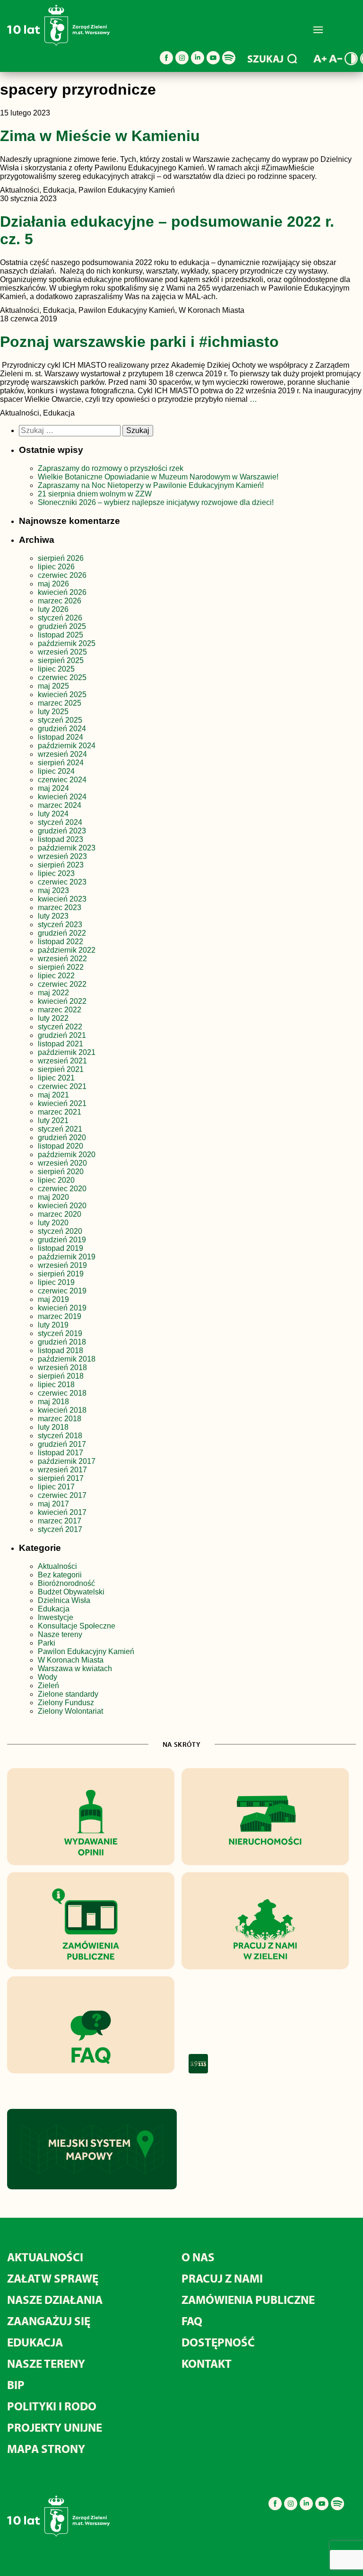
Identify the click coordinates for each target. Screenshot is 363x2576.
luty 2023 (53, 916)
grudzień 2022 (62, 933)
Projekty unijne (55, 2427)
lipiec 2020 (56, 1180)
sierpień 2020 (61, 1172)
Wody (48, 1677)
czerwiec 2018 (62, 1393)
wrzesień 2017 (62, 1470)
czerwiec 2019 (62, 1291)
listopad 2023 (60, 839)
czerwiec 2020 (62, 1189)
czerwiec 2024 (62, 780)
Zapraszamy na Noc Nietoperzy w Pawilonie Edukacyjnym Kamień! (152, 485)
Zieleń (48, 1686)
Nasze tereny (60, 1634)
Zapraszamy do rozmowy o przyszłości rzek (111, 468)
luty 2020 (53, 1223)
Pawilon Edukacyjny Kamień (86, 1651)
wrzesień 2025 (62, 652)
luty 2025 (53, 712)
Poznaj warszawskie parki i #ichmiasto (139, 342)
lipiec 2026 (56, 567)
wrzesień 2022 (62, 959)
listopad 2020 (60, 1146)
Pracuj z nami (222, 2278)
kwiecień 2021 (62, 1103)
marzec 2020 (60, 1214)
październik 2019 (67, 1257)
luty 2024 (53, 814)
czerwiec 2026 (62, 575)
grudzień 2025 (62, 626)
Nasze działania (55, 2299)
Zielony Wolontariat (70, 1711)
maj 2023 (53, 890)
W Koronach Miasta (71, 1660)
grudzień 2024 (62, 729)
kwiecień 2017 (62, 1512)
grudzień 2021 (62, 1035)
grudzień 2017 (62, 1444)
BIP (16, 2385)
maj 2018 (53, 1402)
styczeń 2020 (60, 1231)
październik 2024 (67, 746)
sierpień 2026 (61, 558)
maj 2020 (53, 1197)
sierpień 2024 (61, 763)
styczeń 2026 (60, 618)
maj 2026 (53, 584)
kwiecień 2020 (62, 1206)
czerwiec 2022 (62, 984)
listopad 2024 (60, 737)
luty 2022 (53, 1018)
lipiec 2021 (56, 1078)
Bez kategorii (60, 1575)
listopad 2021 (60, 1044)
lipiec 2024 (56, 771)
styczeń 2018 (60, 1436)
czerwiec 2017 (62, 1495)
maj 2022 (53, 993)
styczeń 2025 (60, 720)
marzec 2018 (60, 1419)
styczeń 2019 (60, 1333)
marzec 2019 (60, 1316)
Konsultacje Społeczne (77, 1626)
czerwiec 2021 (62, 1086)
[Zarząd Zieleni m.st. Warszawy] (58, 44)
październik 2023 (67, 848)
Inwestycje (56, 1617)
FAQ (192, 2321)
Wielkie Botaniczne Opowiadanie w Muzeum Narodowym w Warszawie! (158, 477)
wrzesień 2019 (62, 1265)
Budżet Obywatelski (71, 1592)
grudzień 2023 (62, 831)
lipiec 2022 (56, 976)
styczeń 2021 (60, 1129)
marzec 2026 (60, 601)
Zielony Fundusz (66, 1703)
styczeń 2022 (60, 1027)
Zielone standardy (68, 1694)
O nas (198, 2257)
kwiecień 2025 (62, 695)
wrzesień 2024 (62, 754)
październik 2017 (67, 1461)
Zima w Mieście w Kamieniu (100, 136)
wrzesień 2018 (62, 1368)
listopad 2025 (60, 635)
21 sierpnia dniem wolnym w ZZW (95, 494)
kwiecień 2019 (62, 1308)
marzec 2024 (60, 805)
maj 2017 (53, 1504)
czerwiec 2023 (62, 882)
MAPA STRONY (46, 2448)
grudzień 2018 (62, 1342)
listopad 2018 (60, 1350)
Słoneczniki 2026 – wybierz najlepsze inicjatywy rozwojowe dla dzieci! (156, 502)
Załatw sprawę (53, 2278)
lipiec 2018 (56, 1385)
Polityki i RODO (52, 2406)
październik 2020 (67, 1155)
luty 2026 (53, 609)
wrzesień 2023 (62, 856)
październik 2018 (67, 1359)
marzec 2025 (60, 703)
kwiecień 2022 (62, 1001)
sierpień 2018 (61, 1376)
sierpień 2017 (61, 1478)
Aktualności (57, 1566)
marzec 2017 (60, 1521)
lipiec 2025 (56, 669)
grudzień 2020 (62, 1138)
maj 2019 (53, 1299)
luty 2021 (53, 1120)
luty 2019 (53, 1325)
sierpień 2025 (61, 660)
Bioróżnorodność (66, 1583)
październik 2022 (67, 950)
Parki (47, 1643)
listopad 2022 (60, 942)
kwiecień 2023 (62, 899)
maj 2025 (53, 686)
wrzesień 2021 (62, 1061)
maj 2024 (53, 788)
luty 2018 (53, 1427)
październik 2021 (67, 1052)
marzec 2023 (60, 907)
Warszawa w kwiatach (75, 1669)
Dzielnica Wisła (64, 1600)
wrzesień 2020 (62, 1163)
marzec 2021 (60, 1112)
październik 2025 (67, 643)
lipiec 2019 (56, 1282)
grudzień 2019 (62, 1240)
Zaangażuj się (49, 2321)
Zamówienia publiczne (248, 2299)
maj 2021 (53, 1095)
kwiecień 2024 (62, 797)
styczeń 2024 (60, 822)
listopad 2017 (60, 1453)
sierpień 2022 (61, 967)
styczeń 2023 (60, 925)
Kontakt (207, 2363)
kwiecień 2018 (62, 1410)
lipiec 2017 (56, 1487)
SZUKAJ (265, 59)
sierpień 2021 (61, 1069)
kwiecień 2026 (62, 592)
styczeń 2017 (60, 1529)
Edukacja (54, 1609)
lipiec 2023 (56, 873)
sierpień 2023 (61, 865)
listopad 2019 (60, 1248)
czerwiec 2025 (62, 677)
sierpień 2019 (61, 1274)
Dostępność (218, 2342)
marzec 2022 (60, 1010)
